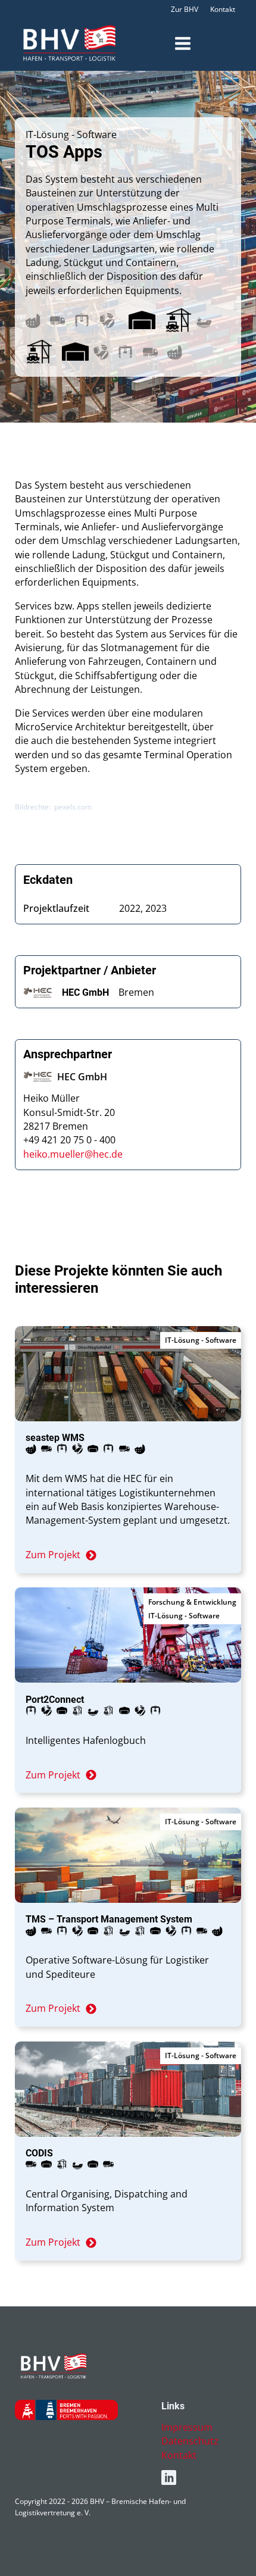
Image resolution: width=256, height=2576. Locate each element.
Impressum (187, 2427)
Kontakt (223, 9)
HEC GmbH (85, 992)
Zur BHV (185, 9)
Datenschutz (190, 2441)
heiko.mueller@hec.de (73, 1154)
